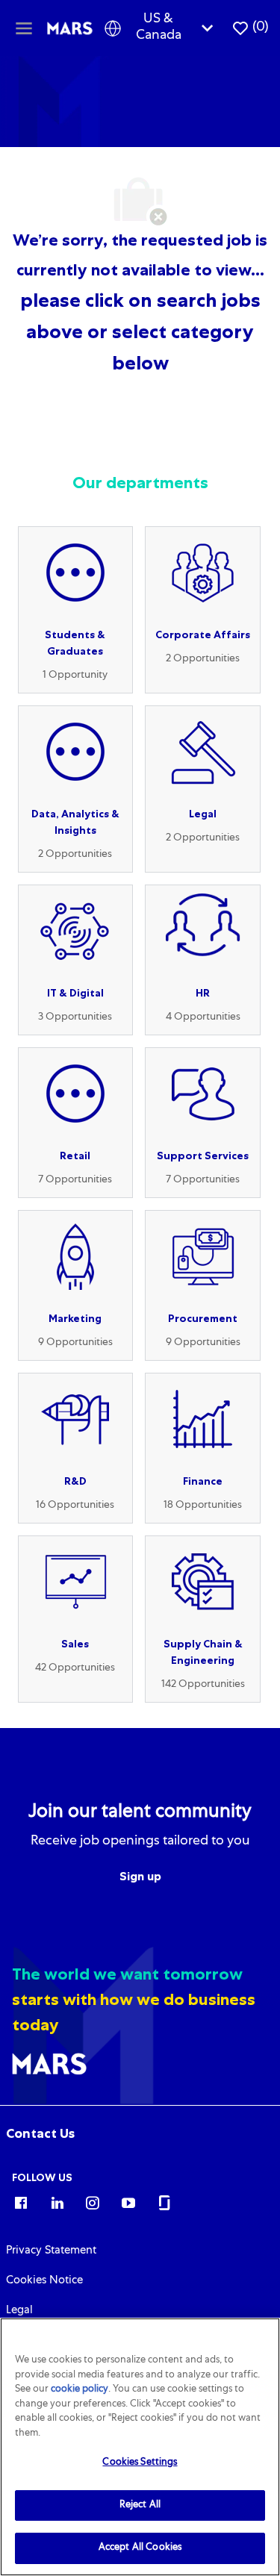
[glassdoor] (164, 2202)
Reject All (140, 2505)
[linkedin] (57, 2202)
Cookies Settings (140, 2463)
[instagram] (93, 2202)
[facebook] (21, 2202)
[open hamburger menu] (24, 28)
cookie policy (80, 2390)
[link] (40, 2133)
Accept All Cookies (140, 2548)
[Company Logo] (70, 28)
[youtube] (128, 2202)
